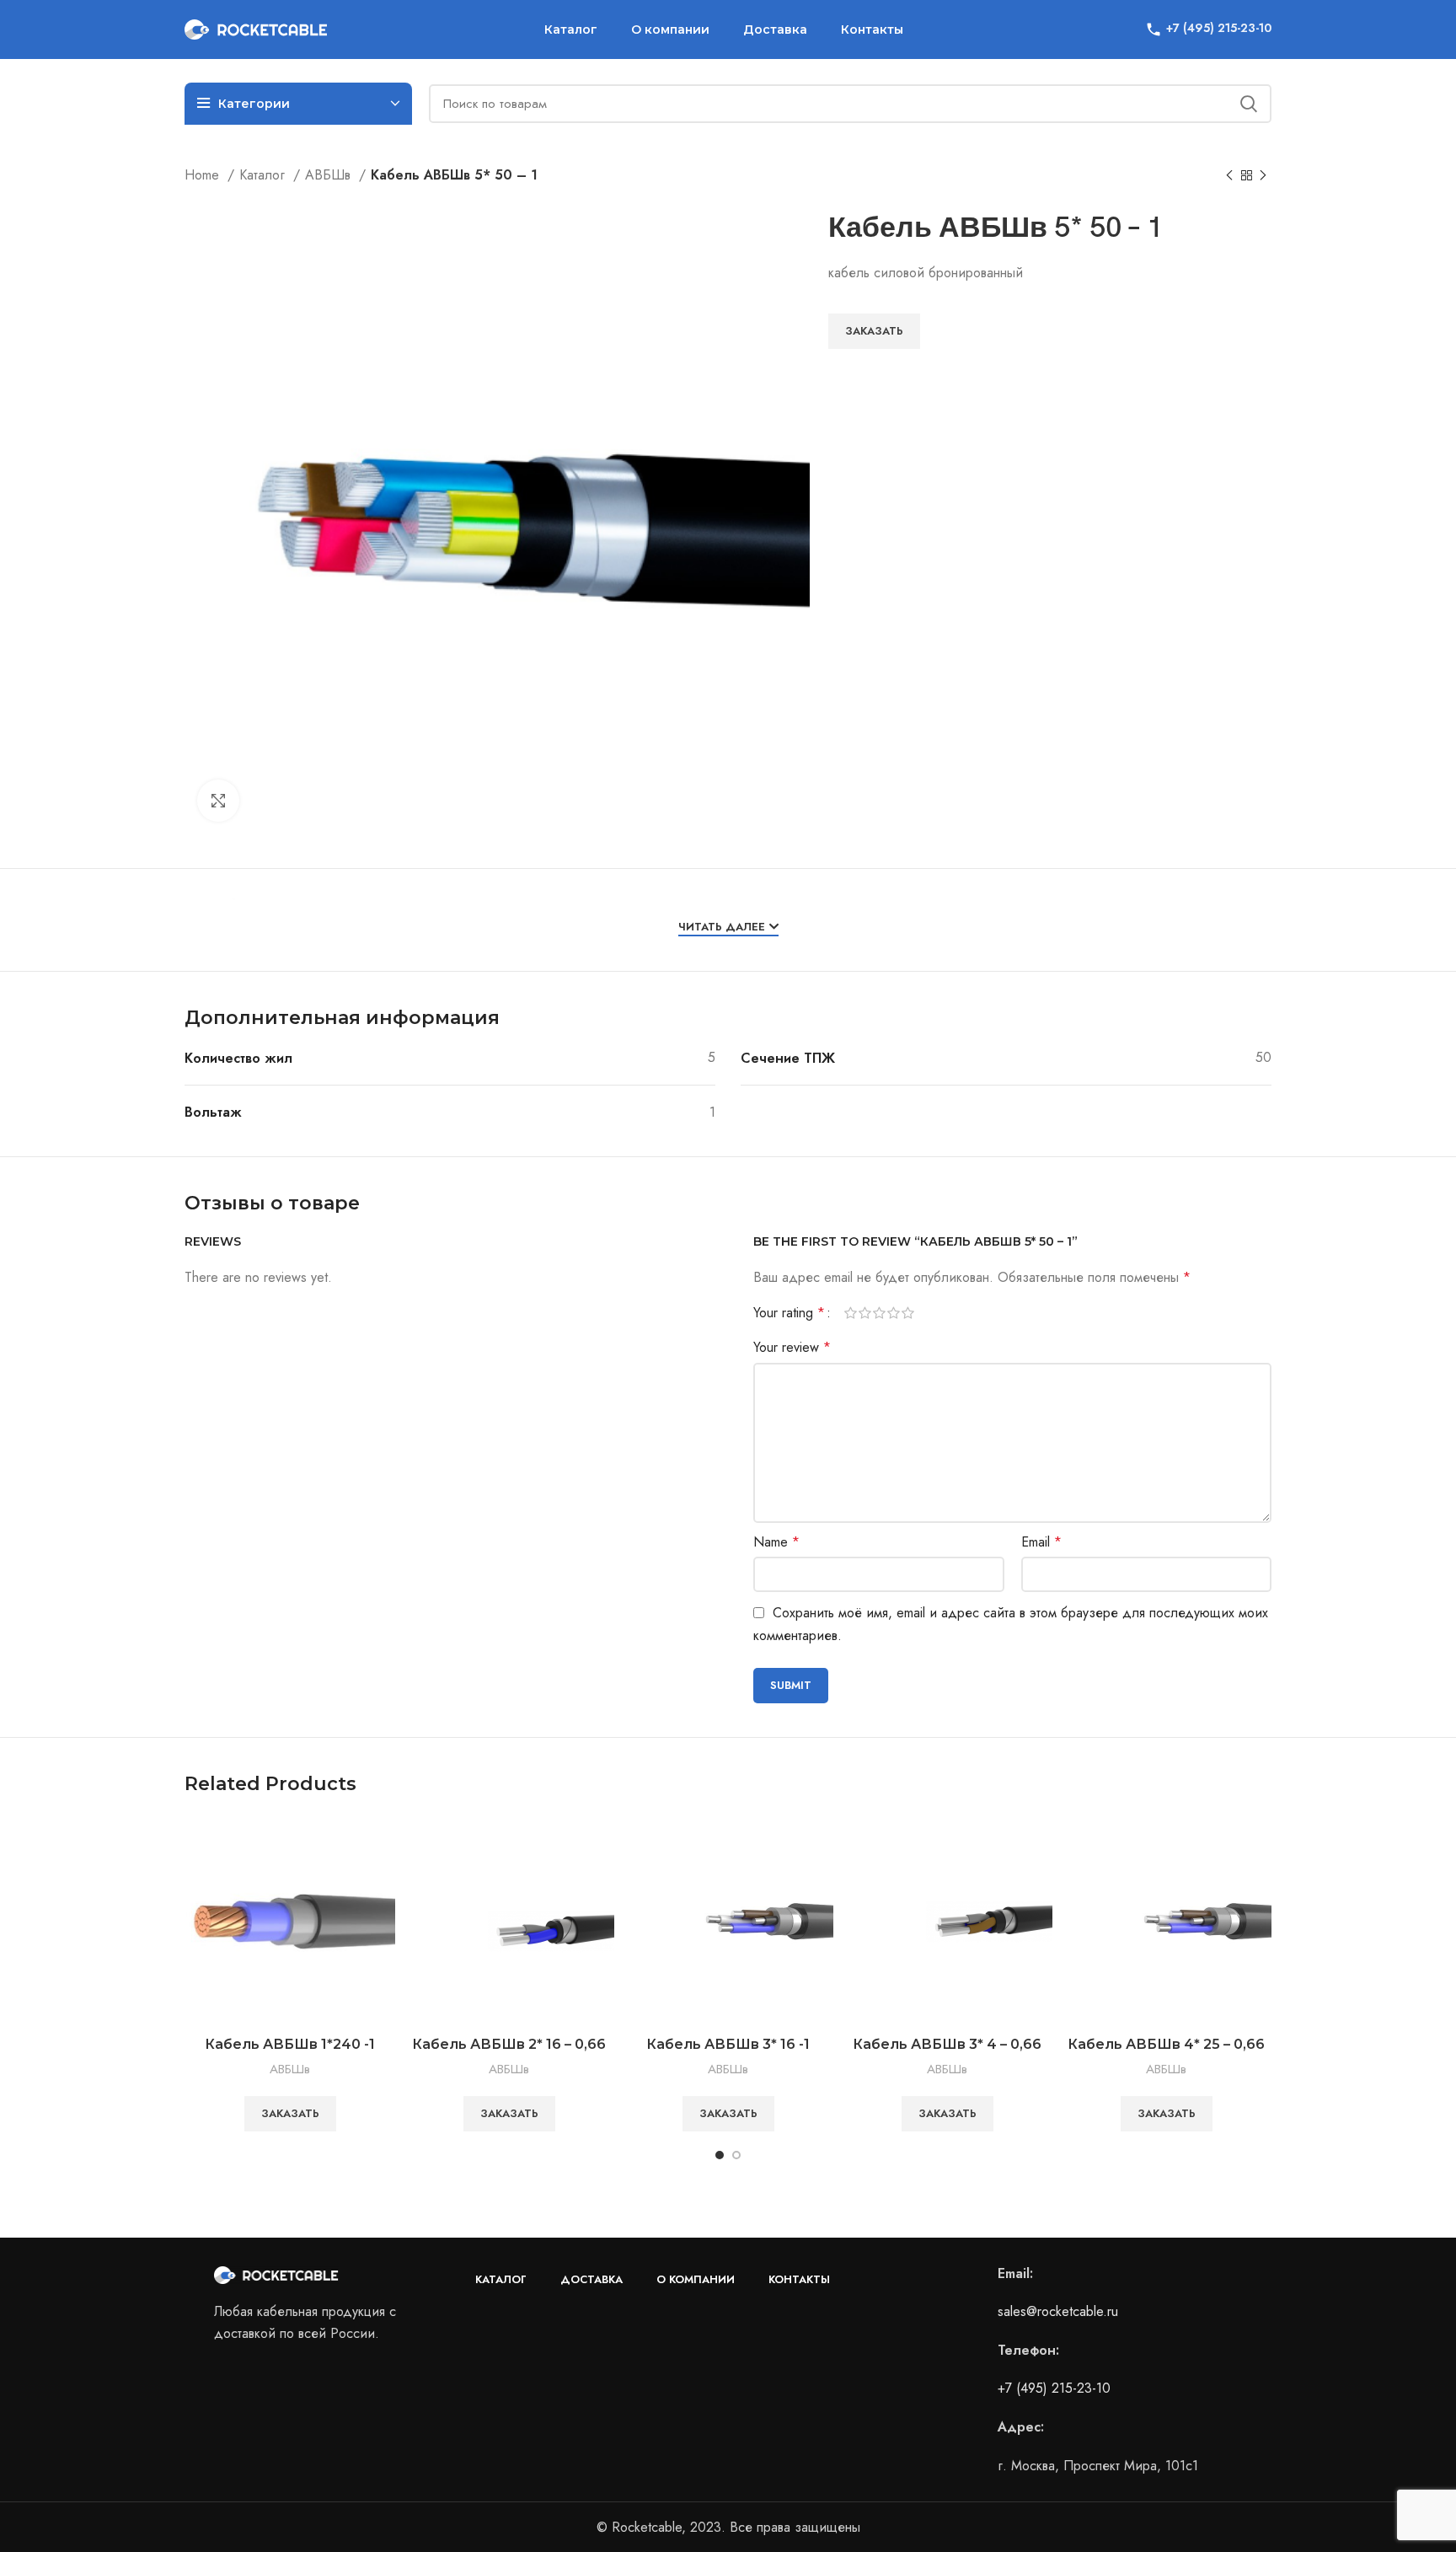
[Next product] (1263, 176)
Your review (792, 1347)
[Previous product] (1229, 176)
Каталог (264, 175)
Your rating (789, 1313)
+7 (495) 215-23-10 (1054, 2388)
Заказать (874, 331)
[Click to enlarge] (218, 801)
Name (776, 1542)
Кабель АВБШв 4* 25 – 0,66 (1166, 2044)
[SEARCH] (1249, 104)
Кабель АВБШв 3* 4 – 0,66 (947, 2044)
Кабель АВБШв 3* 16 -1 (728, 2044)
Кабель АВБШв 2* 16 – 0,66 (509, 2044)
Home (204, 175)
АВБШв (330, 175)
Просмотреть (383, 1844)
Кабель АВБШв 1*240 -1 (290, 2044)
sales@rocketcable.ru (1058, 2311)
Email (1041, 1542)
